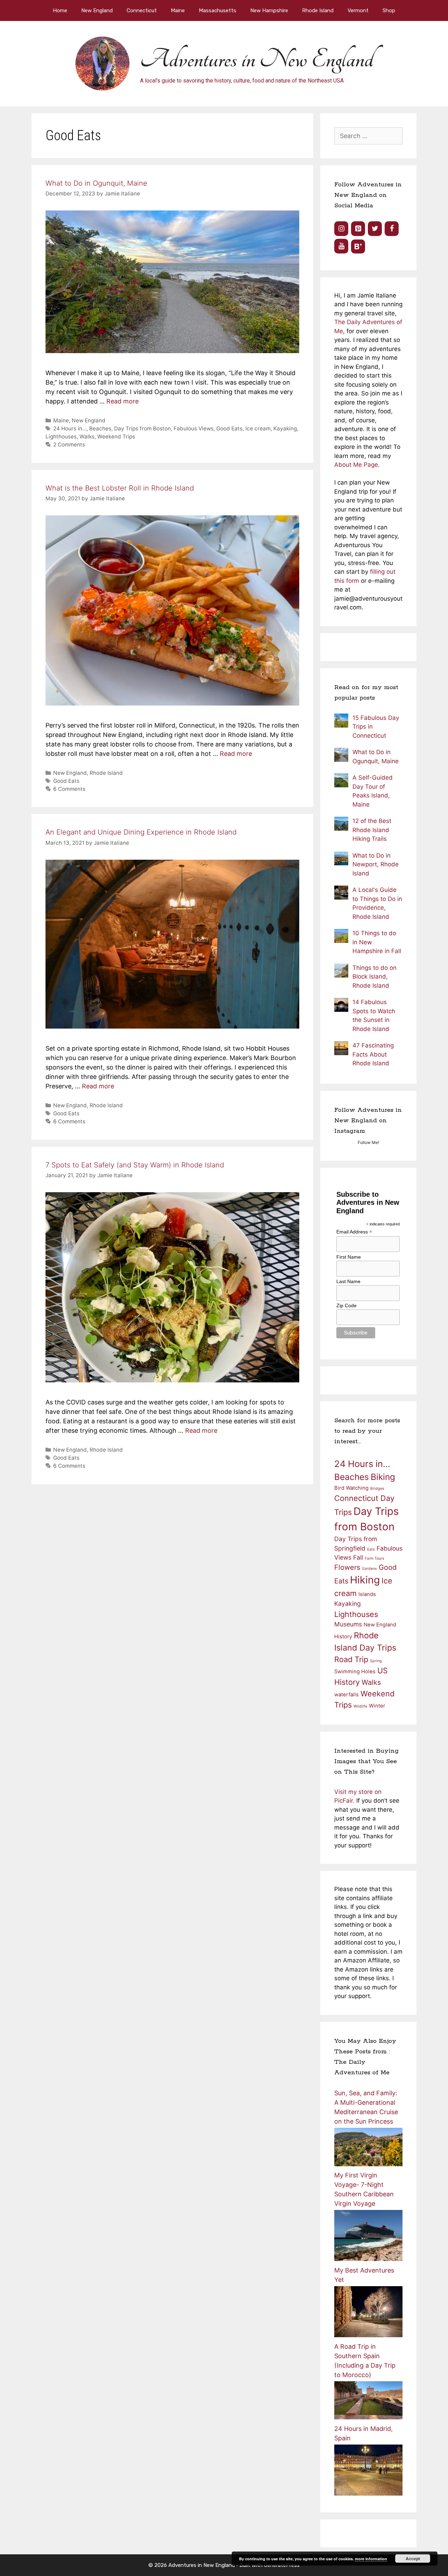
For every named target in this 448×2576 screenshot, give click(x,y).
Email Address (354, 1232)
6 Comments (69, 789)
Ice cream (258, 428)
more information (371, 2559)
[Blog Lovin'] (358, 246)
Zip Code (346, 1305)
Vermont (358, 10)
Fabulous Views (194, 428)
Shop (389, 10)
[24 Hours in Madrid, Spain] (368, 2493)
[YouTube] (341, 246)
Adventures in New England (257, 59)
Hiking (365, 1580)
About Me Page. (357, 465)
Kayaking (285, 428)
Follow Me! (368, 1142)
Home (60, 10)
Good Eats (229, 428)
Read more (122, 401)
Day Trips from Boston (142, 428)
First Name (349, 1257)
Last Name (348, 1281)
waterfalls (346, 1695)
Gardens (369, 1569)
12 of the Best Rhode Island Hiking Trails (372, 830)
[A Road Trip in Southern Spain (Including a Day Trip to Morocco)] (368, 2417)
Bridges (377, 1489)
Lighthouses (61, 437)
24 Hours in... (70, 428)
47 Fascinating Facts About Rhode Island (373, 1054)
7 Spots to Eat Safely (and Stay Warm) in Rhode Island (135, 1165)
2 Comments (69, 445)
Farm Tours (374, 1558)
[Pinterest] (358, 229)
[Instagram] (341, 229)
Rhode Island (318, 10)
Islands (367, 1594)
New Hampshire (269, 10)
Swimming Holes (355, 1672)
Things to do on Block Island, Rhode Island (374, 977)
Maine (178, 10)
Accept (413, 2559)
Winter (377, 1706)
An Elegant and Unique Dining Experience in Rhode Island (141, 832)
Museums (348, 1624)
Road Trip (351, 1659)
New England (97, 10)
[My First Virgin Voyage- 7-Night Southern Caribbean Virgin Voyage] (368, 2259)
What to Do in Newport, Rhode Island (376, 864)
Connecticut (142, 10)
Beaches (100, 428)
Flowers (347, 1567)
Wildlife (360, 1706)
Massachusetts (218, 10)
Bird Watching (351, 1488)
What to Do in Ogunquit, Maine (96, 183)
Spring (376, 1661)
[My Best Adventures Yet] (368, 2335)
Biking (383, 1477)
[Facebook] (392, 229)
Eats (371, 1549)
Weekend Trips (116, 437)
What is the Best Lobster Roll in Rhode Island (120, 488)
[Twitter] (375, 229)
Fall (358, 1557)
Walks (87, 437)
